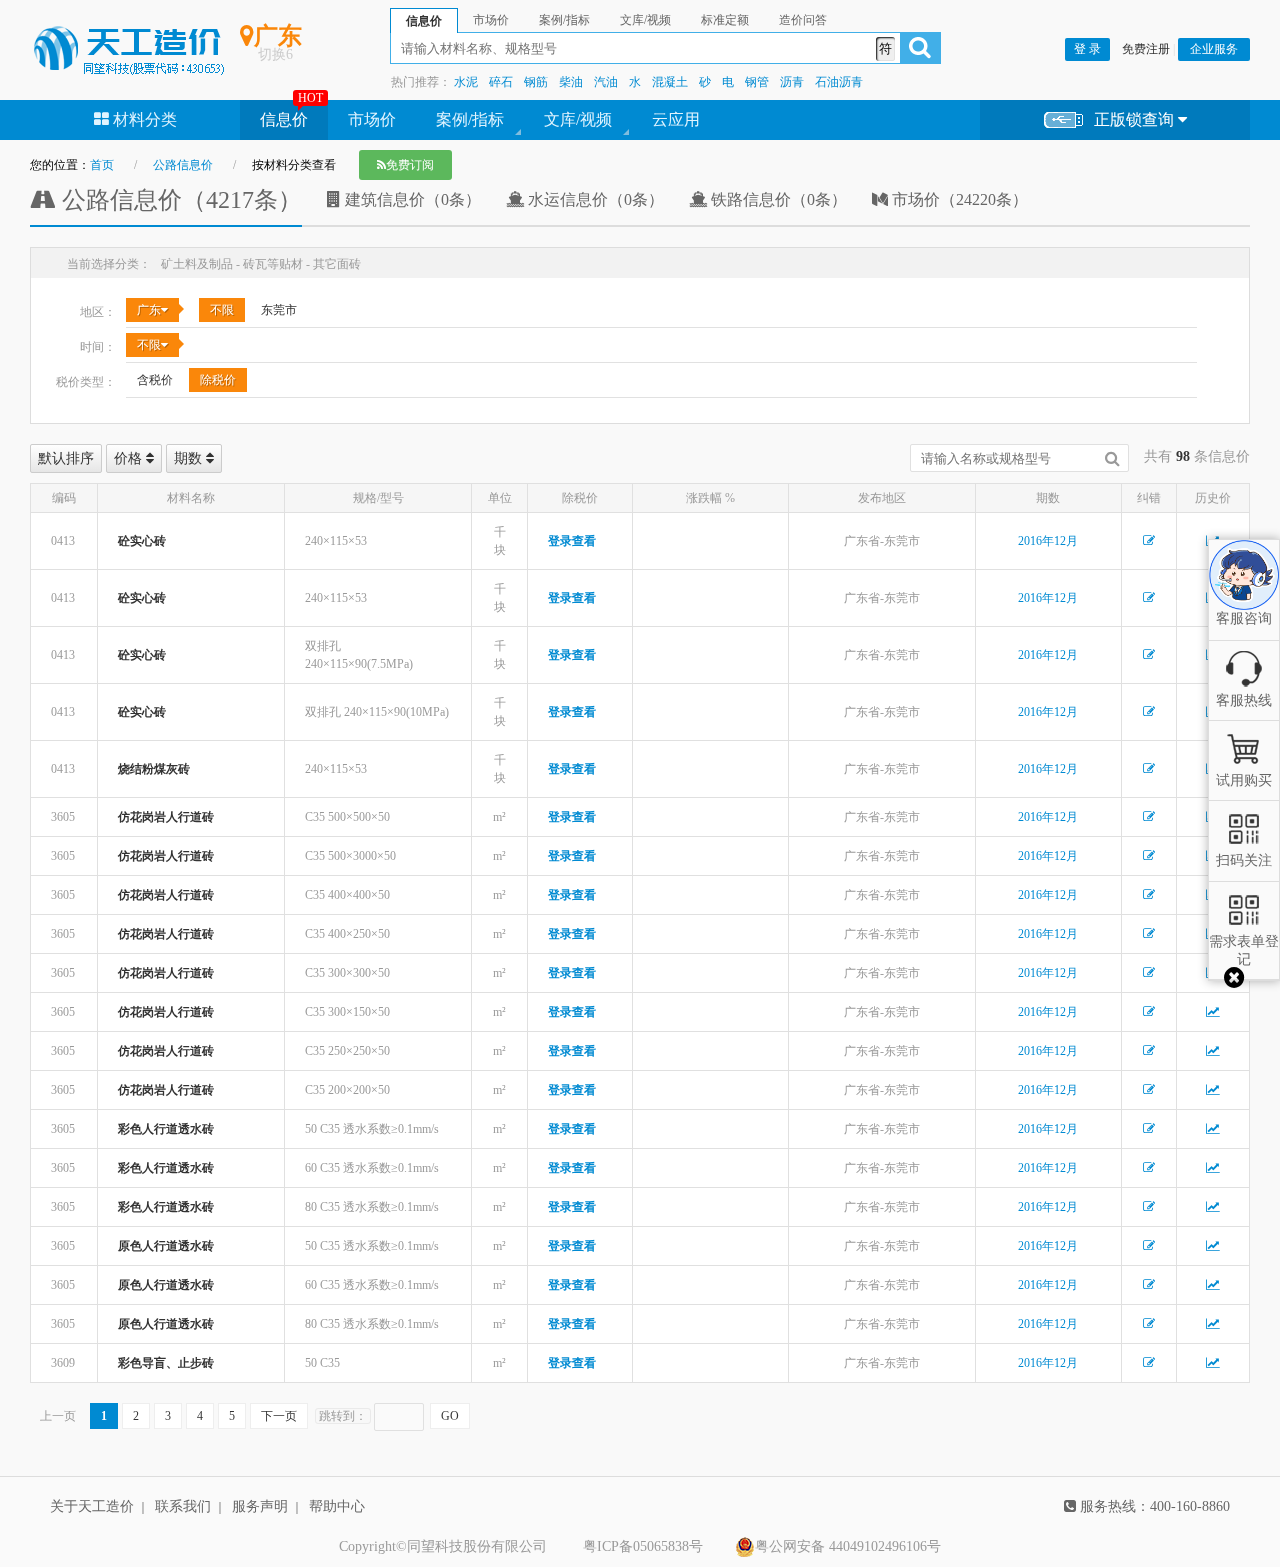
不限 (222, 310)
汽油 (606, 82)
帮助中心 (337, 1506)
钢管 (757, 82)
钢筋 (536, 82)
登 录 (1087, 49)
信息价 (284, 119)
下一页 (279, 1416)
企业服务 (1214, 49)
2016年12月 (1048, 541)
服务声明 (260, 1506)
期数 (190, 458)
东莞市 (279, 310)
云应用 (676, 119)
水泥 (466, 82)
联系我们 (183, 1506)
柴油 (571, 82)
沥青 (792, 82)
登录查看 (572, 541)
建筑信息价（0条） (411, 199)
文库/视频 (578, 119)
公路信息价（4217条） (179, 200)
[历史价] (1213, 1012)
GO (450, 1416)
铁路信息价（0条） (777, 199)
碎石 (501, 82)
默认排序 (66, 458)
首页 (102, 165)
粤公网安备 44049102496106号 (848, 1546)
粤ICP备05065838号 (643, 1546)
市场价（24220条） (958, 199)
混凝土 (670, 82)
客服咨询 (1244, 601)
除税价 (218, 380)
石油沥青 (839, 82)
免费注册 (1146, 49)
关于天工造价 (92, 1506)
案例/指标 (470, 119)
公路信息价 (183, 165)
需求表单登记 (1244, 950)
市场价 (372, 119)
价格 (130, 458)
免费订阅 (410, 165)
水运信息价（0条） (594, 199)
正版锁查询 (1136, 119)
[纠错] (1149, 541)
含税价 (155, 380)
